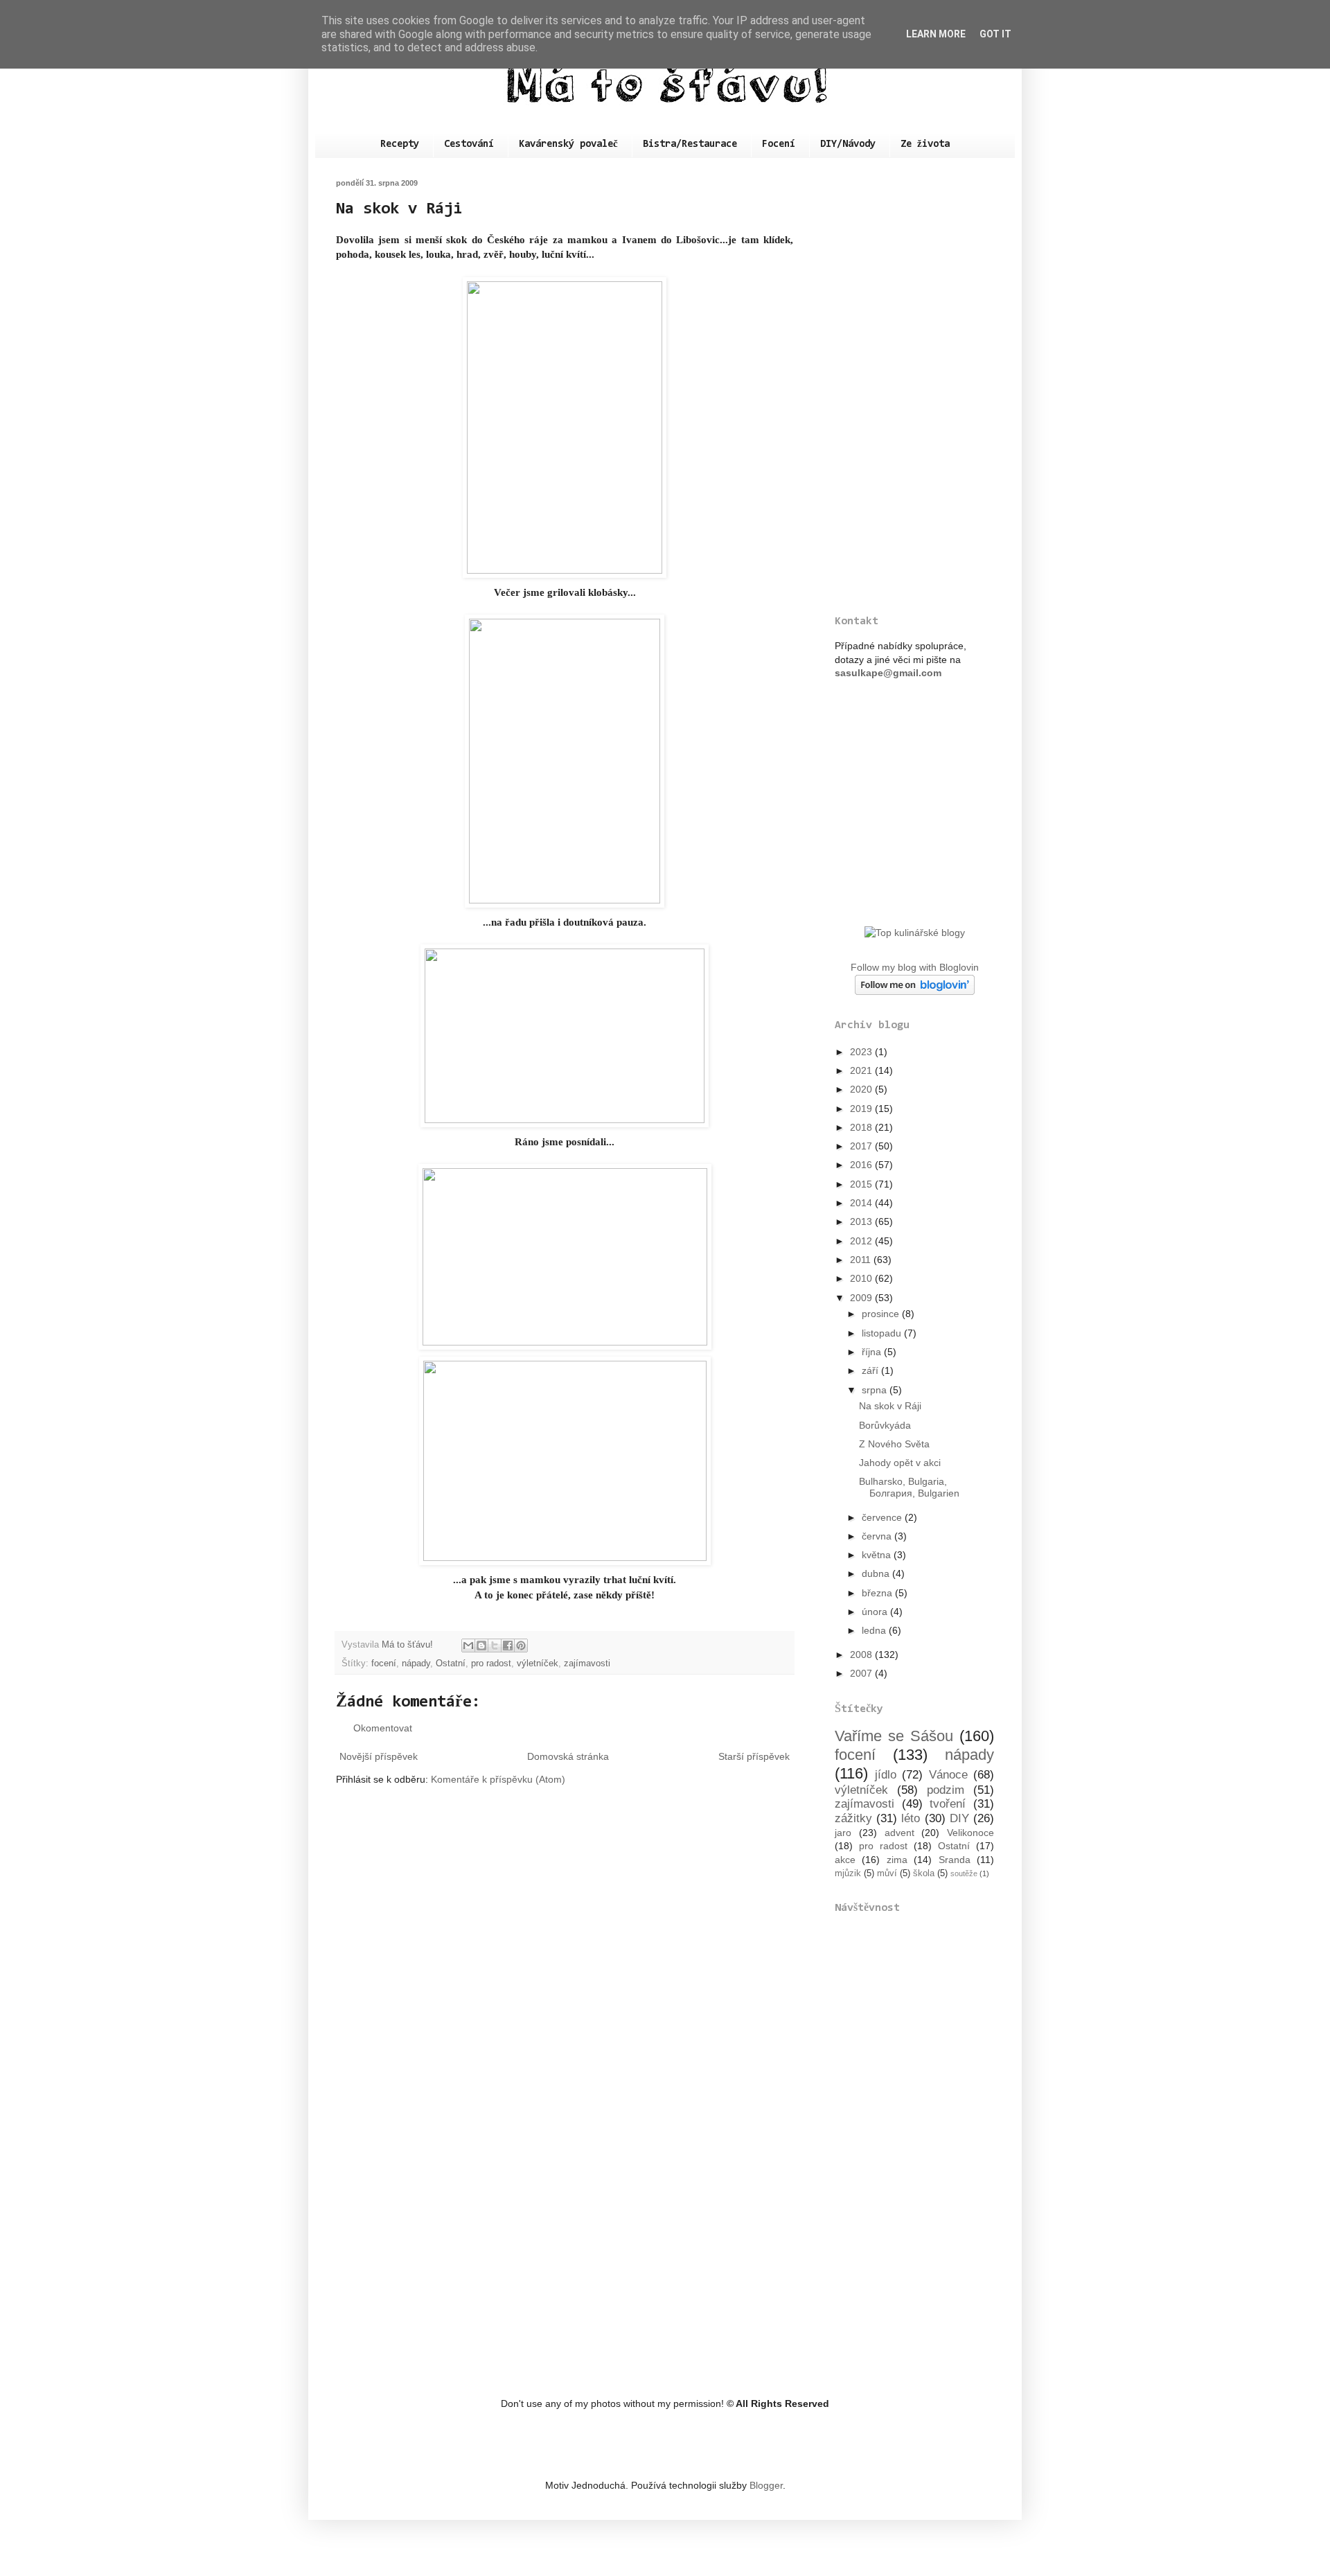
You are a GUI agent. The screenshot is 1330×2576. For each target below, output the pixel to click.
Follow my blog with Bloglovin (915, 967)
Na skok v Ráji (890, 1406)
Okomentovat (383, 1728)
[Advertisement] (914, 387)
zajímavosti (587, 1664)
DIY (959, 1818)
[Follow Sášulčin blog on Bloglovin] (915, 991)
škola (924, 1873)
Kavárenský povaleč (568, 144)
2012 (862, 1241)
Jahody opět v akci (900, 1463)
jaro (843, 1833)
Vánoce (948, 1775)
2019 (862, 1109)
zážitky (853, 1818)
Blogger (766, 2485)
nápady (416, 1664)
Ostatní (451, 1664)
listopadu (883, 1333)
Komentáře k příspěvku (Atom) (498, 1779)
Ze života (925, 144)
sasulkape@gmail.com (888, 673)
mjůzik (848, 1873)
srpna (876, 1390)
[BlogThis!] (481, 1646)
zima (897, 1860)
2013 (862, 1221)
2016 (862, 1165)
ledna (875, 1630)
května (878, 1555)
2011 (862, 1260)
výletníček (538, 1664)
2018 (862, 1127)
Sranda (955, 1860)
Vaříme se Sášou (894, 1736)
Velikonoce (970, 1833)
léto (911, 1818)
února (876, 1612)
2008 (862, 1655)
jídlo (886, 1775)
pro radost (491, 1664)
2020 (862, 1089)
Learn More (936, 34)
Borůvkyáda (885, 1425)
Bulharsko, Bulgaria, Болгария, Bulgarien (909, 1487)
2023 (862, 1052)
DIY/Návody (848, 144)
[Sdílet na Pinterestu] (521, 1646)
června (878, 1536)
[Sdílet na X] (495, 1646)
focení (384, 1664)
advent (899, 1833)
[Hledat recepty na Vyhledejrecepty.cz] (915, 933)
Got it (995, 34)
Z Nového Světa (894, 1444)
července (883, 1517)
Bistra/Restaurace (690, 144)
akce (845, 1860)
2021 (862, 1070)
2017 (862, 1146)
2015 (862, 1184)
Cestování (469, 144)
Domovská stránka (568, 1756)
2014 (862, 1203)
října (873, 1352)
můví (887, 1873)
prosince (882, 1314)
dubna (877, 1573)
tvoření (948, 1804)
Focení (779, 144)
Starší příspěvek (754, 1756)
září (871, 1370)
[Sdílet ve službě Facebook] (508, 1646)
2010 (862, 1278)
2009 (862, 1298)
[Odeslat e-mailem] (468, 1646)
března (878, 1593)
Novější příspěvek (379, 1756)
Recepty (400, 144)
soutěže (964, 1873)
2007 (862, 1673)
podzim (946, 1790)
